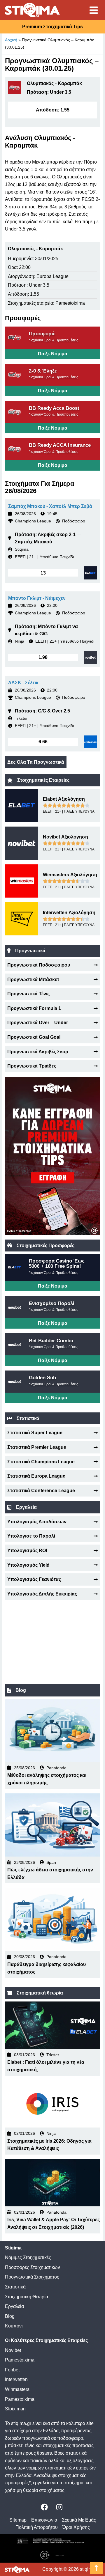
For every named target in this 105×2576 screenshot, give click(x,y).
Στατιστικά (15, 2287)
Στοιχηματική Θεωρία (27, 2297)
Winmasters (17, 2389)
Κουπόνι (14, 2326)
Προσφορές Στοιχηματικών (33, 2267)
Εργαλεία (14, 2306)
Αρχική (11, 40)
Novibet (13, 2350)
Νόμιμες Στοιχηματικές (28, 2257)
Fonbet (12, 2370)
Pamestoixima (20, 2360)
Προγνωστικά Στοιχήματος (32, 2277)
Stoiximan (15, 2409)
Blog (10, 2316)
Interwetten (16, 2379)
